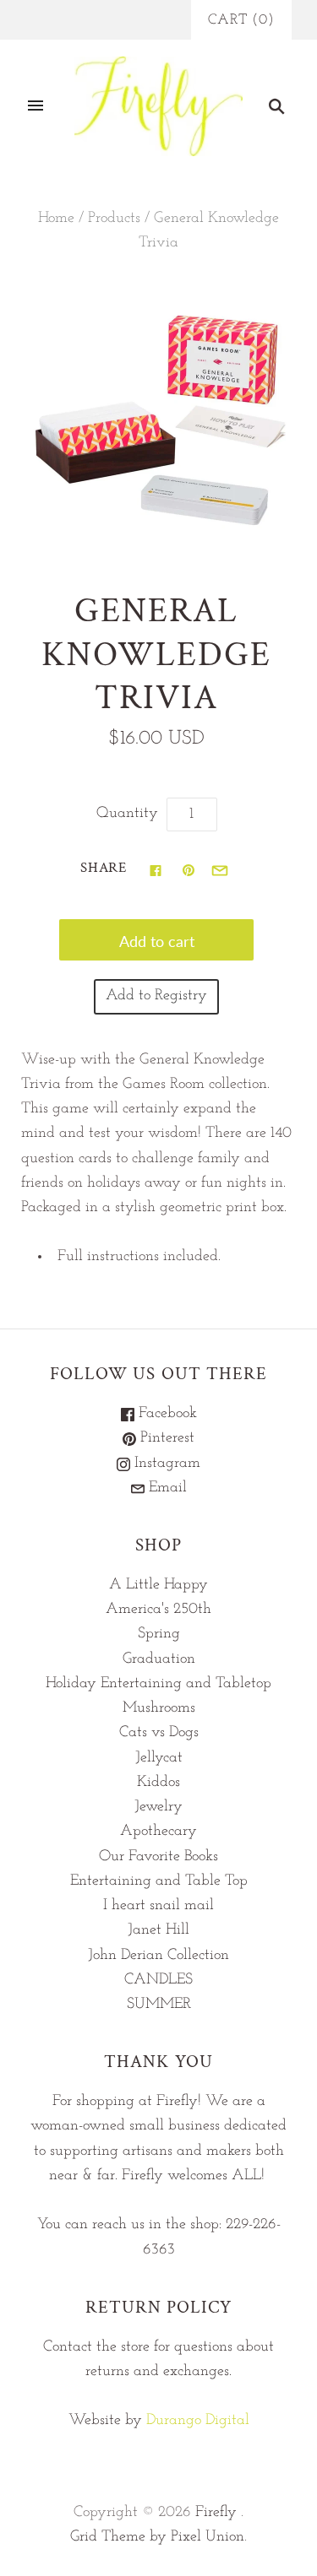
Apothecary (158, 1832)
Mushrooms (159, 1708)
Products (114, 219)
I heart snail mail (158, 1906)
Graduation (159, 1659)
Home (56, 219)
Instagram (165, 1464)
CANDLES (158, 1980)
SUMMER (159, 2005)
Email (166, 1488)
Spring (159, 1634)
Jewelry (158, 1807)
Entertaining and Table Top (159, 1881)
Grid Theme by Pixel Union (157, 2537)
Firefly (216, 2513)
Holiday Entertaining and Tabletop (158, 1684)
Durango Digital (198, 2421)
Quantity (127, 814)
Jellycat (159, 1758)
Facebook (166, 1414)
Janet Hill (158, 1930)
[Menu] (36, 106)
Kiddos (158, 1783)
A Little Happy (158, 1585)
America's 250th (158, 1610)
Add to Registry (156, 996)
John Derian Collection (158, 1956)
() (241, 20)
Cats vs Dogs (159, 1733)
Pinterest (165, 1438)
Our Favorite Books (158, 1857)
